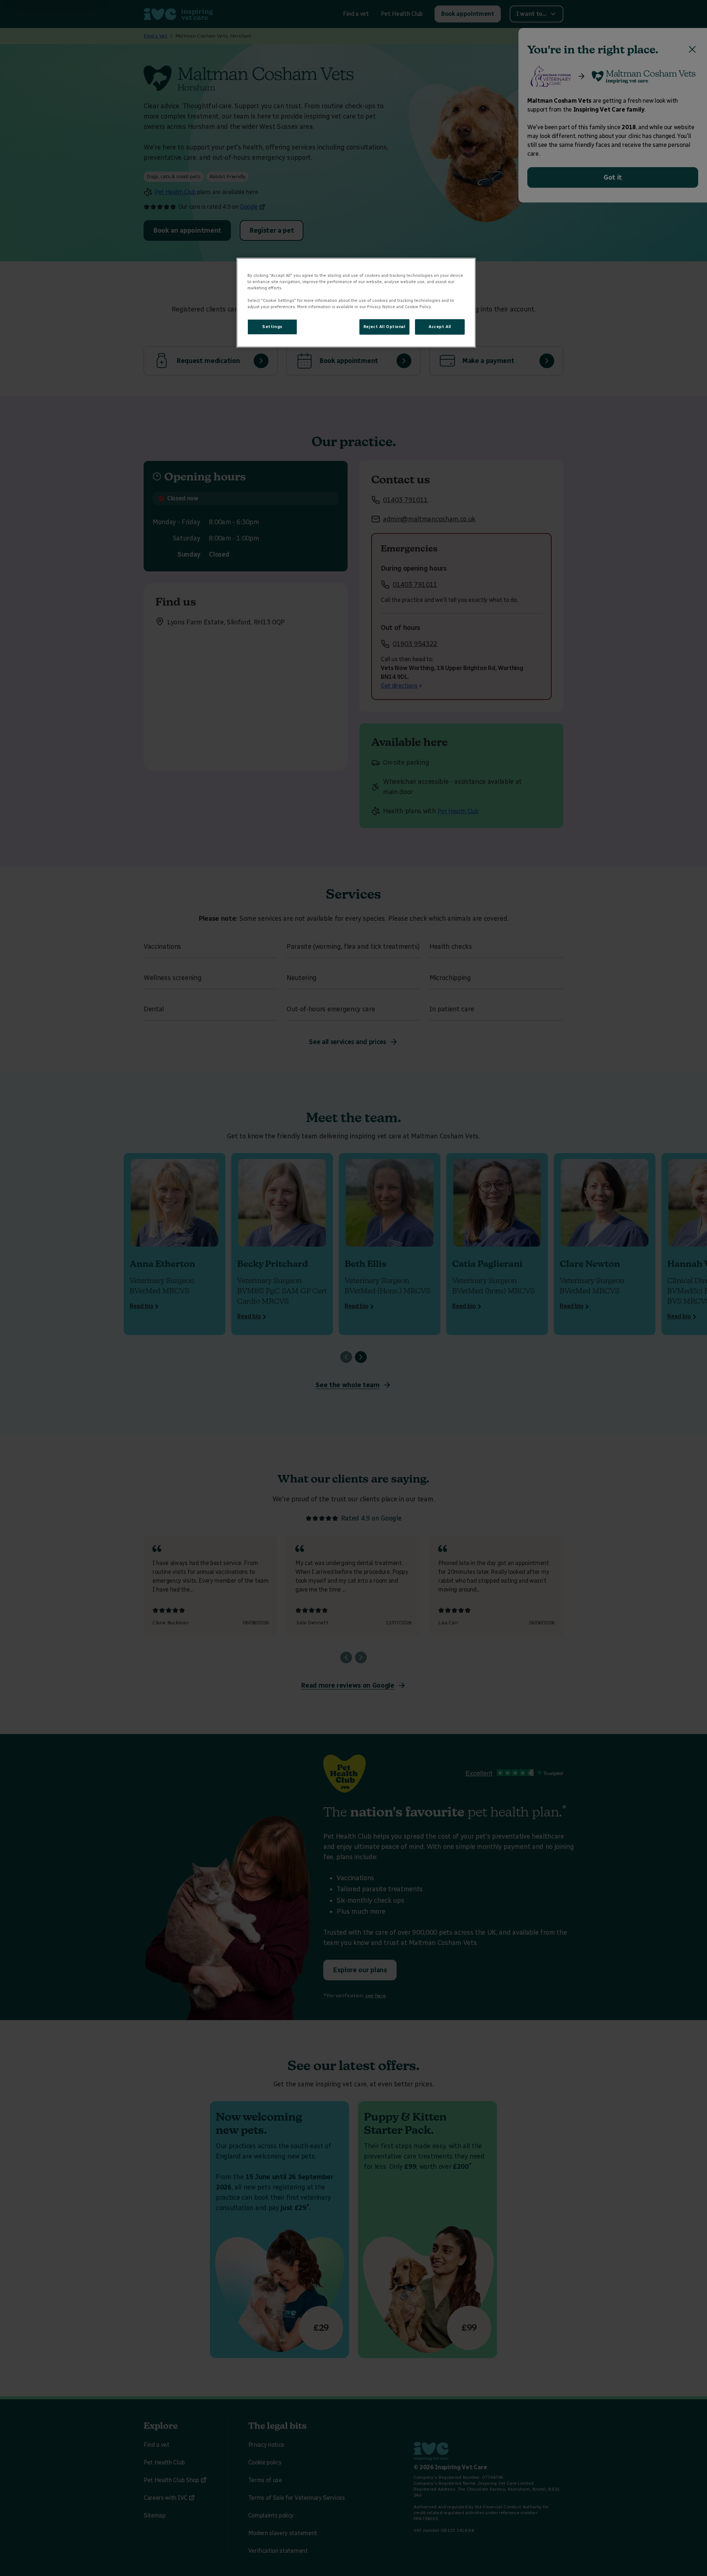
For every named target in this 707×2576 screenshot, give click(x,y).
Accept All (440, 327)
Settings (272, 327)
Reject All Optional (384, 327)
